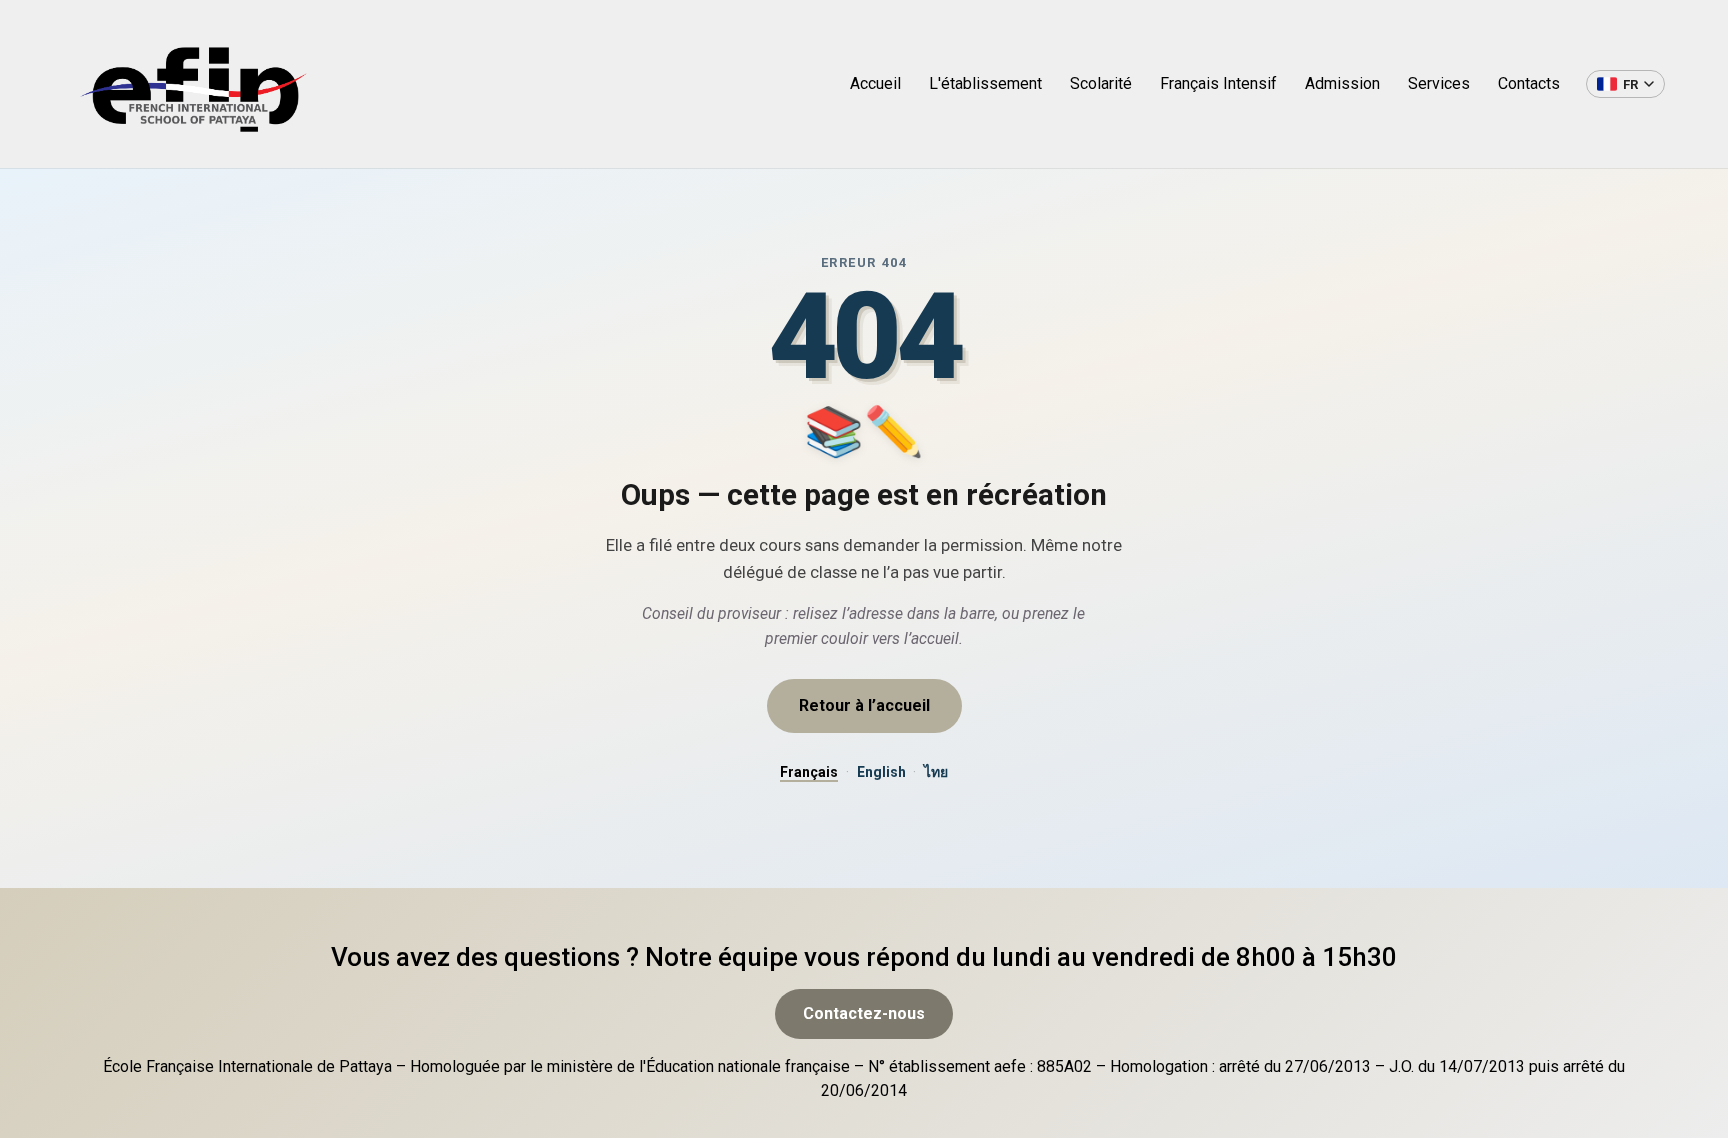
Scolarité (1101, 83)
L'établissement (985, 83)
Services (1439, 83)
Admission (1342, 83)
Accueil (875, 83)
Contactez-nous (864, 1013)
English (881, 772)
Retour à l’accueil (864, 705)
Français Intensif (1218, 83)
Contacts (1529, 83)
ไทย (936, 772)
